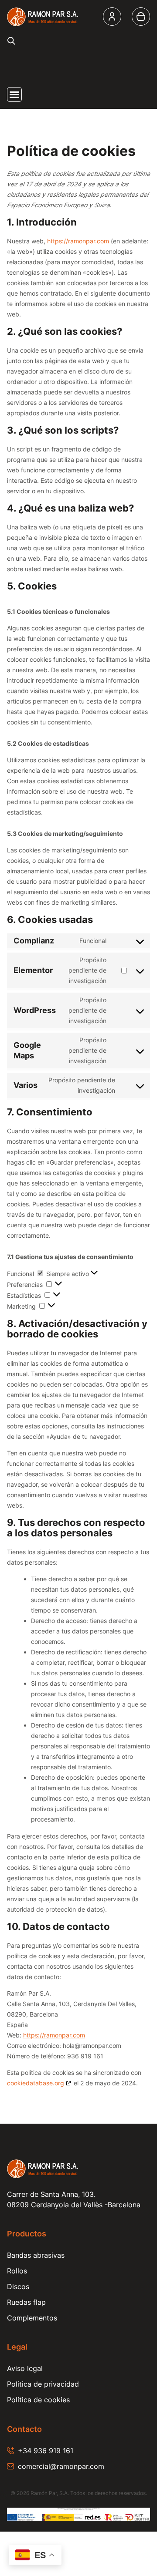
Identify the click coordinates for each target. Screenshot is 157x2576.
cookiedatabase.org (36, 2083)
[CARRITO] (141, 17)
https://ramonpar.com (78, 241)
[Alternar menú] (14, 94)
